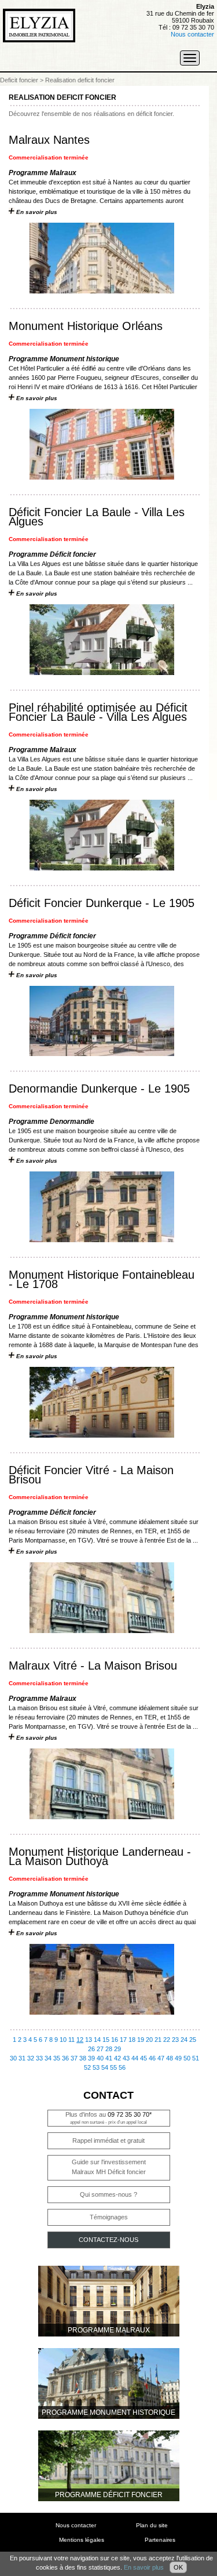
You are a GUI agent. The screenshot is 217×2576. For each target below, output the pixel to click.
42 (117, 2058)
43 (126, 2058)
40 (100, 2058)
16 (115, 2040)
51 (196, 2058)
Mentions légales (82, 2540)
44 (135, 2058)
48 (170, 2058)
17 (123, 2040)
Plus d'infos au (108, 2118)
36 (65, 2058)
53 (96, 2067)
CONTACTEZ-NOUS (108, 2240)
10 (63, 2040)
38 (83, 2058)
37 (74, 2058)
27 (100, 2049)
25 (193, 2040)
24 (184, 2040)
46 (152, 2058)
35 (57, 2058)
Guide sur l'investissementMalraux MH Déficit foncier (109, 2167)
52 (87, 2067)
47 (161, 2058)
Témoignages (109, 2217)
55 (113, 2067)
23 (175, 2040)
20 (149, 2040)
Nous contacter (192, 34)
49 (178, 2058)
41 (109, 2058)
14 (97, 2040)
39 (91, 2058)
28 (109, 2049)
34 (48, 2058)
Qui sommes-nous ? (108, 2194)
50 (187, 2058)
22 (167, 2040)
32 (31, 2058)
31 (22, 2058)
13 (89, 2040)
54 (105, 2067)
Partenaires (160, 2540)
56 (122, 2067)
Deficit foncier (19, 80)
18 (132, 2040)
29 (117, 2049)
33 (39, 2058)
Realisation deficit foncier (80, 80)
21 (158, 2040)
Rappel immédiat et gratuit (108, 2140)
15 (106, 2040)
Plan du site (152, 2525)
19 (141, 2040)
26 (91, 2049)
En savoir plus (144, 2567)
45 (144, 2058)
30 (13, 2058)
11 (71, 2040)
